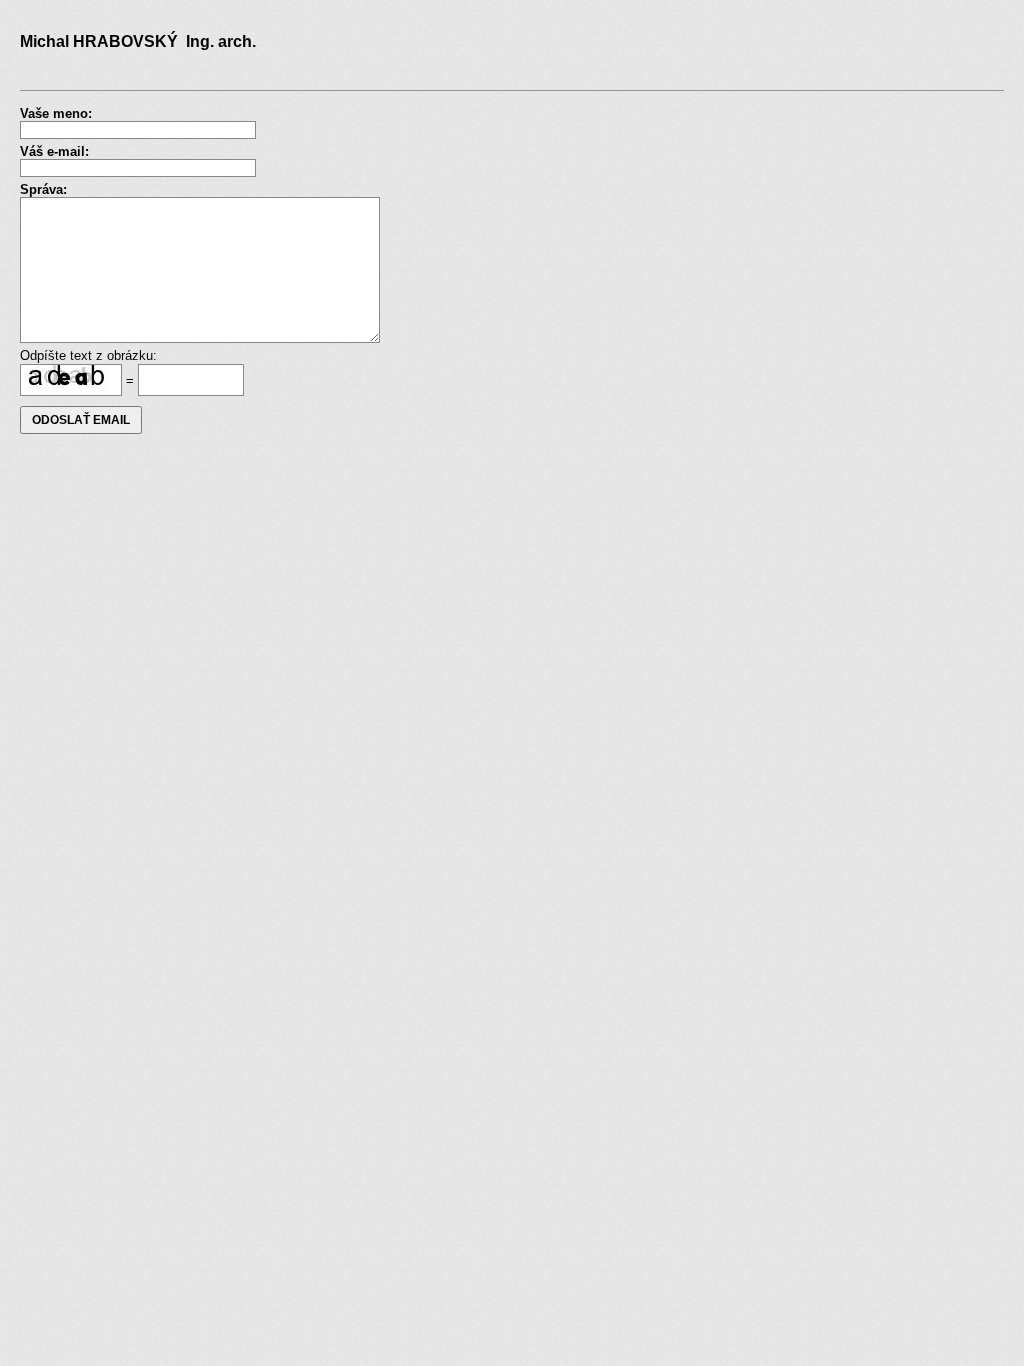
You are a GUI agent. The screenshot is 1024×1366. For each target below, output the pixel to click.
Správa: (43, 189)
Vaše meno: (56, 113)
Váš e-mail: (54, 151)
